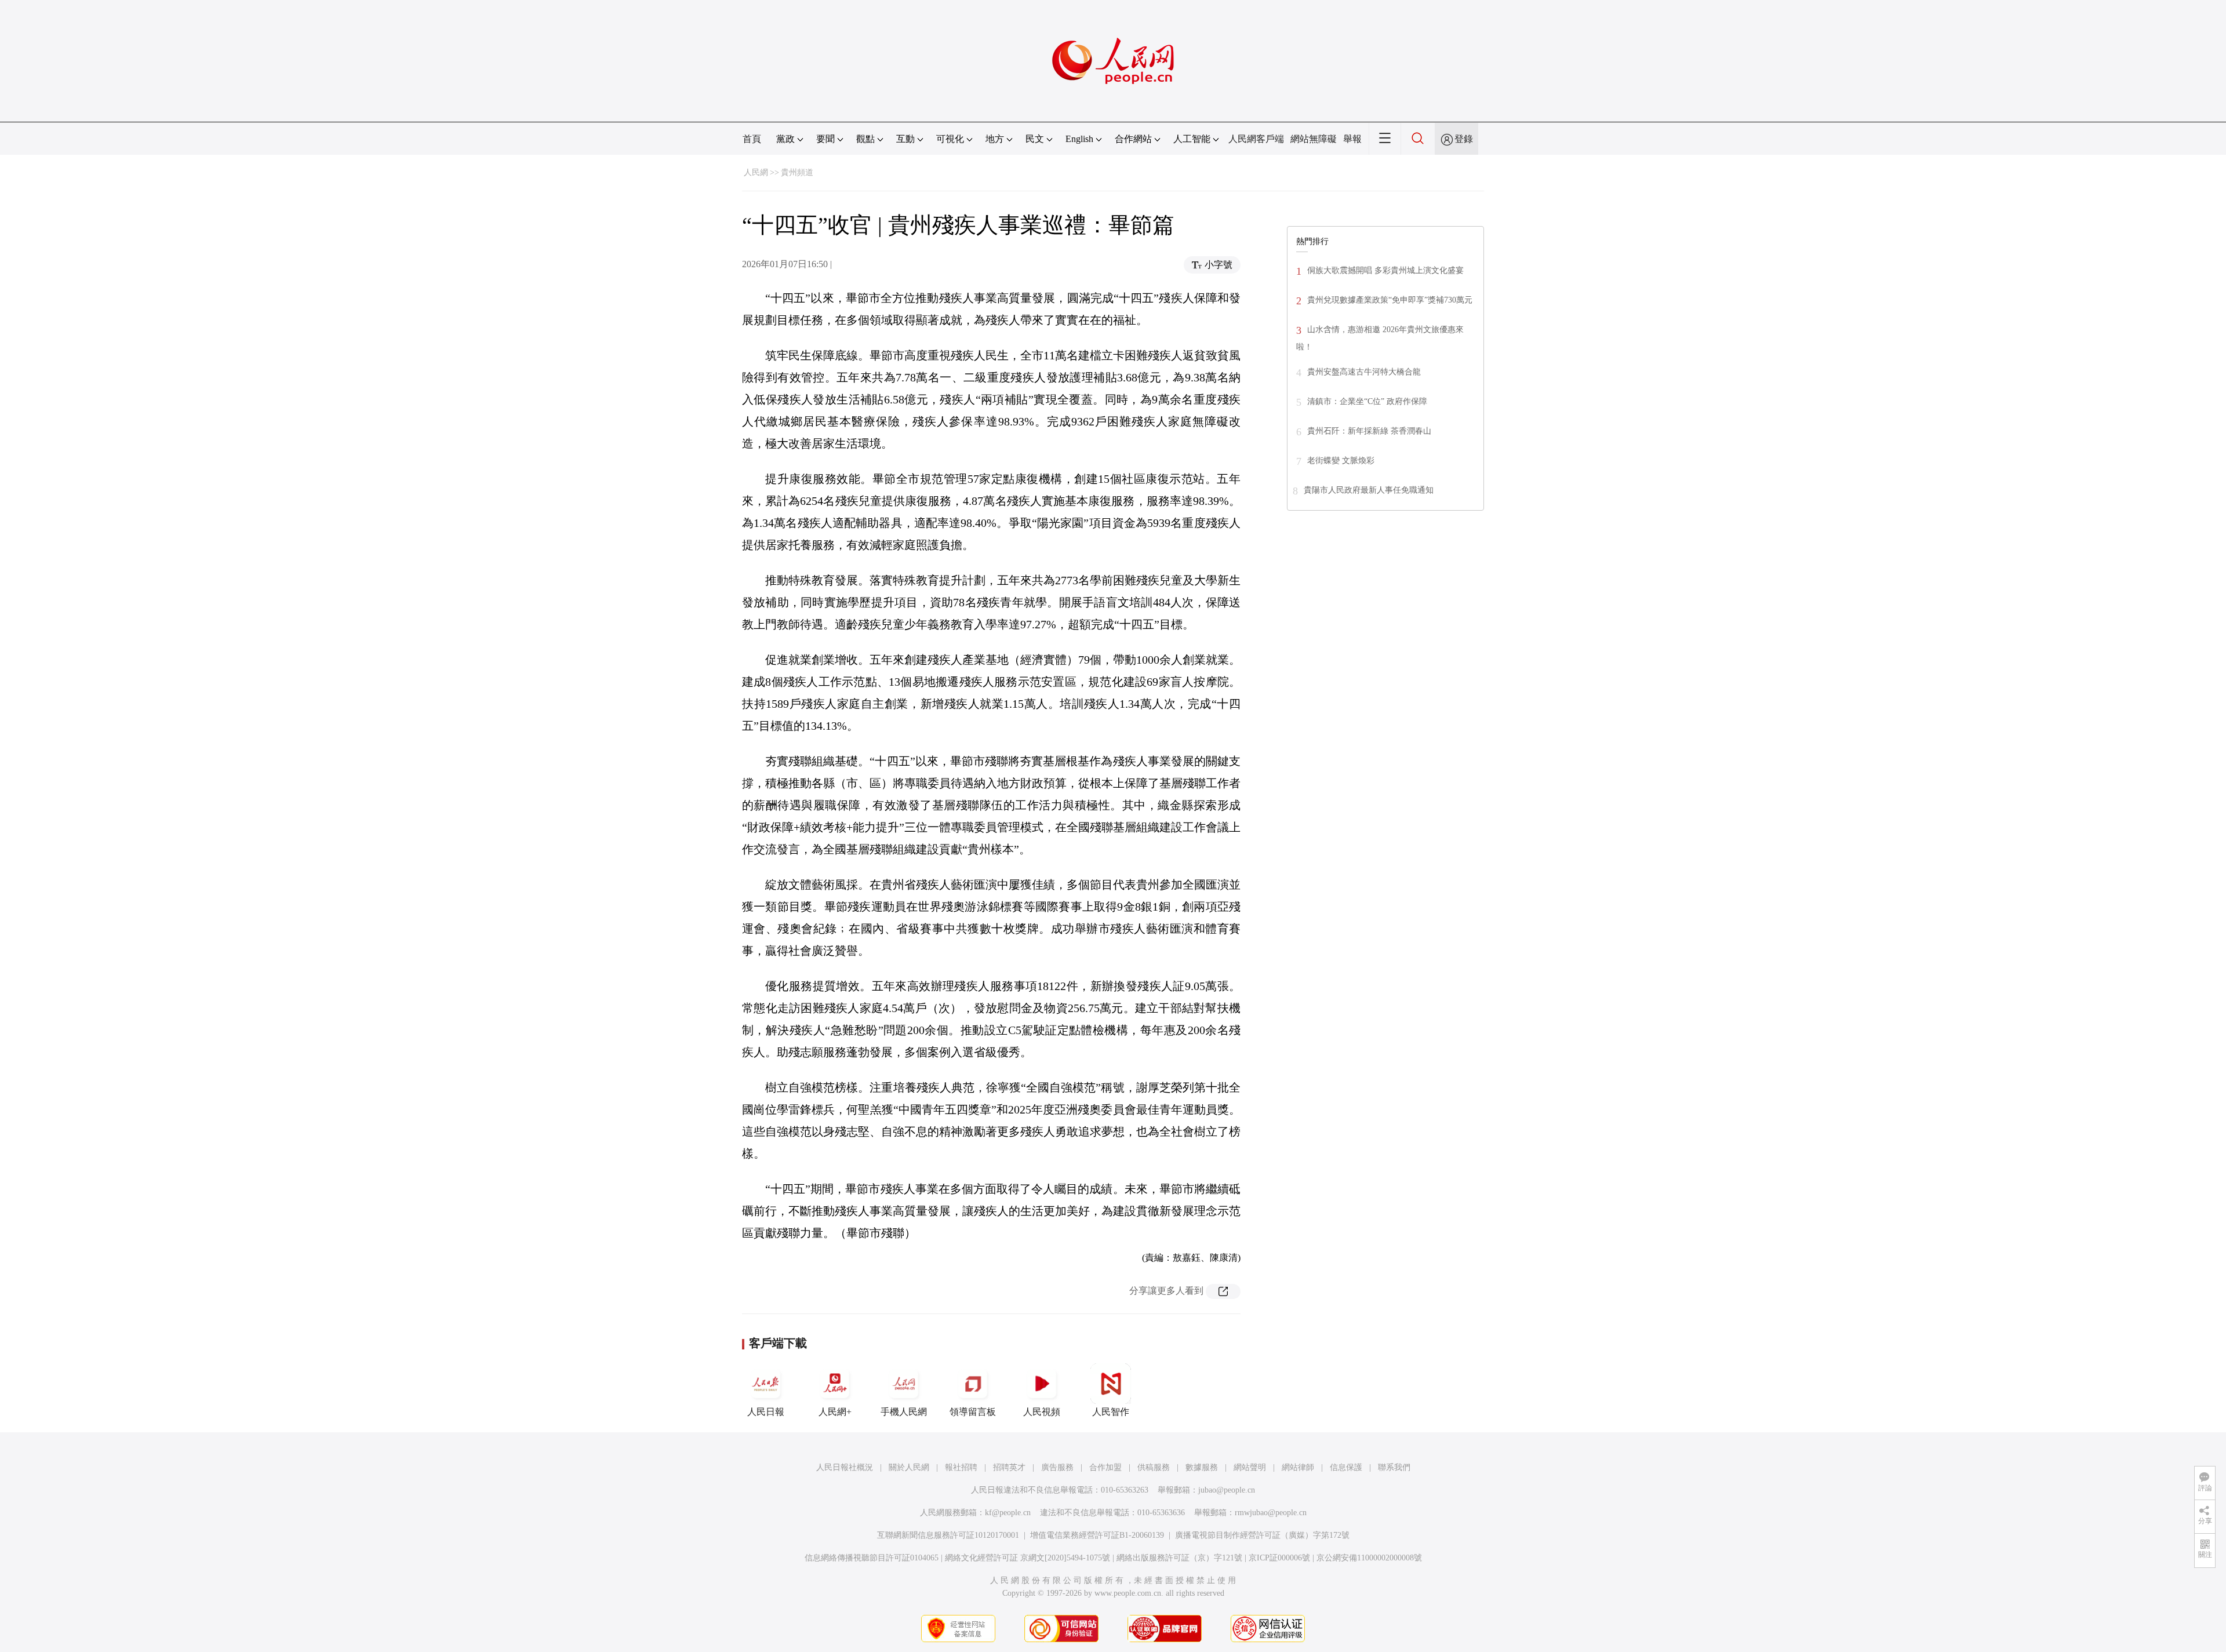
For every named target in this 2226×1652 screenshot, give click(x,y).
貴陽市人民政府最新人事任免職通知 (1369, 490)
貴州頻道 (797, 172)
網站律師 (1298, 1467)
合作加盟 (1105, 1467)
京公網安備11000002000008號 (1369, 1558)
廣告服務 (1057, 1467)
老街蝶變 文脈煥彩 (1341, 461)
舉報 (1352, 139)
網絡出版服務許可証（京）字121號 (1179, 1558)
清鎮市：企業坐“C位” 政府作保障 (1367, 401)
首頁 (752, 139)
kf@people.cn (1008, 1513)
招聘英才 (1009, 1467)
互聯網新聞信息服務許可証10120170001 (948, 1535)
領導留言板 (973, 1412)
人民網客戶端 (1256, 139)
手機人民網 (904, 1412)
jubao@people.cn (1227, 1490)
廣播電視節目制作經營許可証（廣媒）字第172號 (1262, 1535)
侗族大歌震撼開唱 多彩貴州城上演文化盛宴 (1385, 270)
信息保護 (1346, 1467)
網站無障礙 (1314, 139)
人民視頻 (1042, 1412)
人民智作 (1111, 1412)
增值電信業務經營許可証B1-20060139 (1097, 1535)
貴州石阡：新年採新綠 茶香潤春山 (1369, 431)
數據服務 (1202, 1467)
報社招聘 (961, 1467)
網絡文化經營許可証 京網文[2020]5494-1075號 (1027, 1558)
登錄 (1464, 139)
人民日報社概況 (845, 1467)
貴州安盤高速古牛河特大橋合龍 (1364, 372)
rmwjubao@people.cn (1271, 1513)
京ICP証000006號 (1279, 1558)
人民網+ (835, 1412)
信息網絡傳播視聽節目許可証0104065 (872, 1558)
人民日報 (766, 1412)
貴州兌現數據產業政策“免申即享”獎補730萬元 (1390, 300)
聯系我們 (1394, 1467)
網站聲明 (1250, 1467)
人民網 (756, 172)
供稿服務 (1154, 1467)
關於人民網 (909, 1467)
